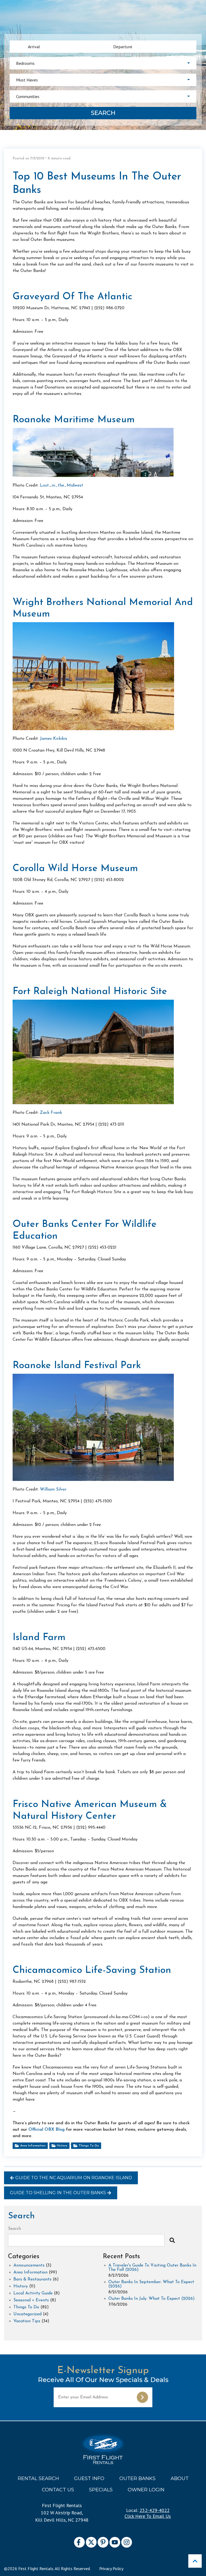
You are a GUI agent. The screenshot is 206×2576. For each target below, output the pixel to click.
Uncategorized (27, 2314)
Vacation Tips (27, 2321)
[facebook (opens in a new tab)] (79, 2542)
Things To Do (89, 2146)
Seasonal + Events (31, 2300)
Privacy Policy (111, 2568)
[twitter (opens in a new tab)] (91, 2542)
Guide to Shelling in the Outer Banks (58, 2193)
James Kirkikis (54, 739)
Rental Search (38, 2478)
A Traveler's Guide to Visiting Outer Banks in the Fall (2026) (152, 2268)
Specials (101, 2490)
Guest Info (89, 2478)
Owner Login (146, 2490)
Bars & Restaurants (32, 2279)
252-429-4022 (154, 2510)
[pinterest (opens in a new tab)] (103, 2542)
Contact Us (58, 2490)
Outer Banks (137, 2478)
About (180, 2478)
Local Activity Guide (33, 2293)
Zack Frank (51, 1113)
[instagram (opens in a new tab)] (127, 2542)
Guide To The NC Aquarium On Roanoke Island (74, 2178)
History (62, 2146)
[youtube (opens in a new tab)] (115, 2542)
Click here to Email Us (148, 2516)
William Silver (53, 1489)
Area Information (33, 2146)
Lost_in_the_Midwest (62, 486)
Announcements (29, 2265)
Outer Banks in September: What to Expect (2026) (151, 2284)
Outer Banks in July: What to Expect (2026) (152, 2299)
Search (103, 113)
